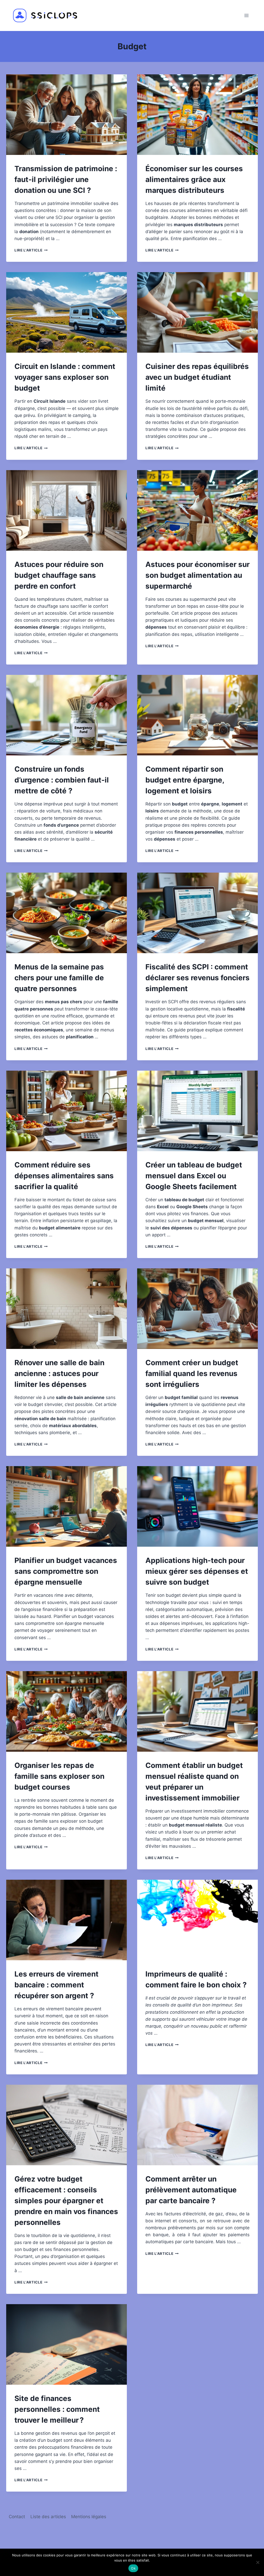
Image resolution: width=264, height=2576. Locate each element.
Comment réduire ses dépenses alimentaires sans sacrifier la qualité (64, 1176)
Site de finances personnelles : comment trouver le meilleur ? (57, 2409)
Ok (133, 2568)
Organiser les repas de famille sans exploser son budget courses (59, 1776)
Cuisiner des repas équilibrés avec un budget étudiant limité (197, 377)
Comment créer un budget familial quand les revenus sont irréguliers (192, 1373)
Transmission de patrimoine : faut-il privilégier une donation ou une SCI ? (66, 179)
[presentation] (67, 115)
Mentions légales (89, 2517)
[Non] (258, 2562)
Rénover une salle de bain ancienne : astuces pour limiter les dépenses (59, 1373)
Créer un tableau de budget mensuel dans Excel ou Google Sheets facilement (194, 1176)
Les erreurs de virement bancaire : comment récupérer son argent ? (56, 1985)
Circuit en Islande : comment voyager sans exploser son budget (65, 377)
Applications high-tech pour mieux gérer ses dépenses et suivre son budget (197, 1571)
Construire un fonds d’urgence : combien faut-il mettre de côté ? (62, 780)
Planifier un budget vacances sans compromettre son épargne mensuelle (66, 1571)
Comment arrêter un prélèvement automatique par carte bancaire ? (191, 2190)
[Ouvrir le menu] (246, 15)
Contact (17, 2517)
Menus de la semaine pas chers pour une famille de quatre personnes (59, 978)
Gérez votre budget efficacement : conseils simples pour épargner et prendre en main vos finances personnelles (66, 2201)
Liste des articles (48, 2517)
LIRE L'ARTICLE (31, 250)
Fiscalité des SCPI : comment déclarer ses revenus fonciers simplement (197, 978)
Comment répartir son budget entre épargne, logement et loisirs (185, 780)
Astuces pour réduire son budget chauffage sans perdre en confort (59, 575)
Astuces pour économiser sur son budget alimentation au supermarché (197, 575)
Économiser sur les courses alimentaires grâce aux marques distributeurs (194, 179)
